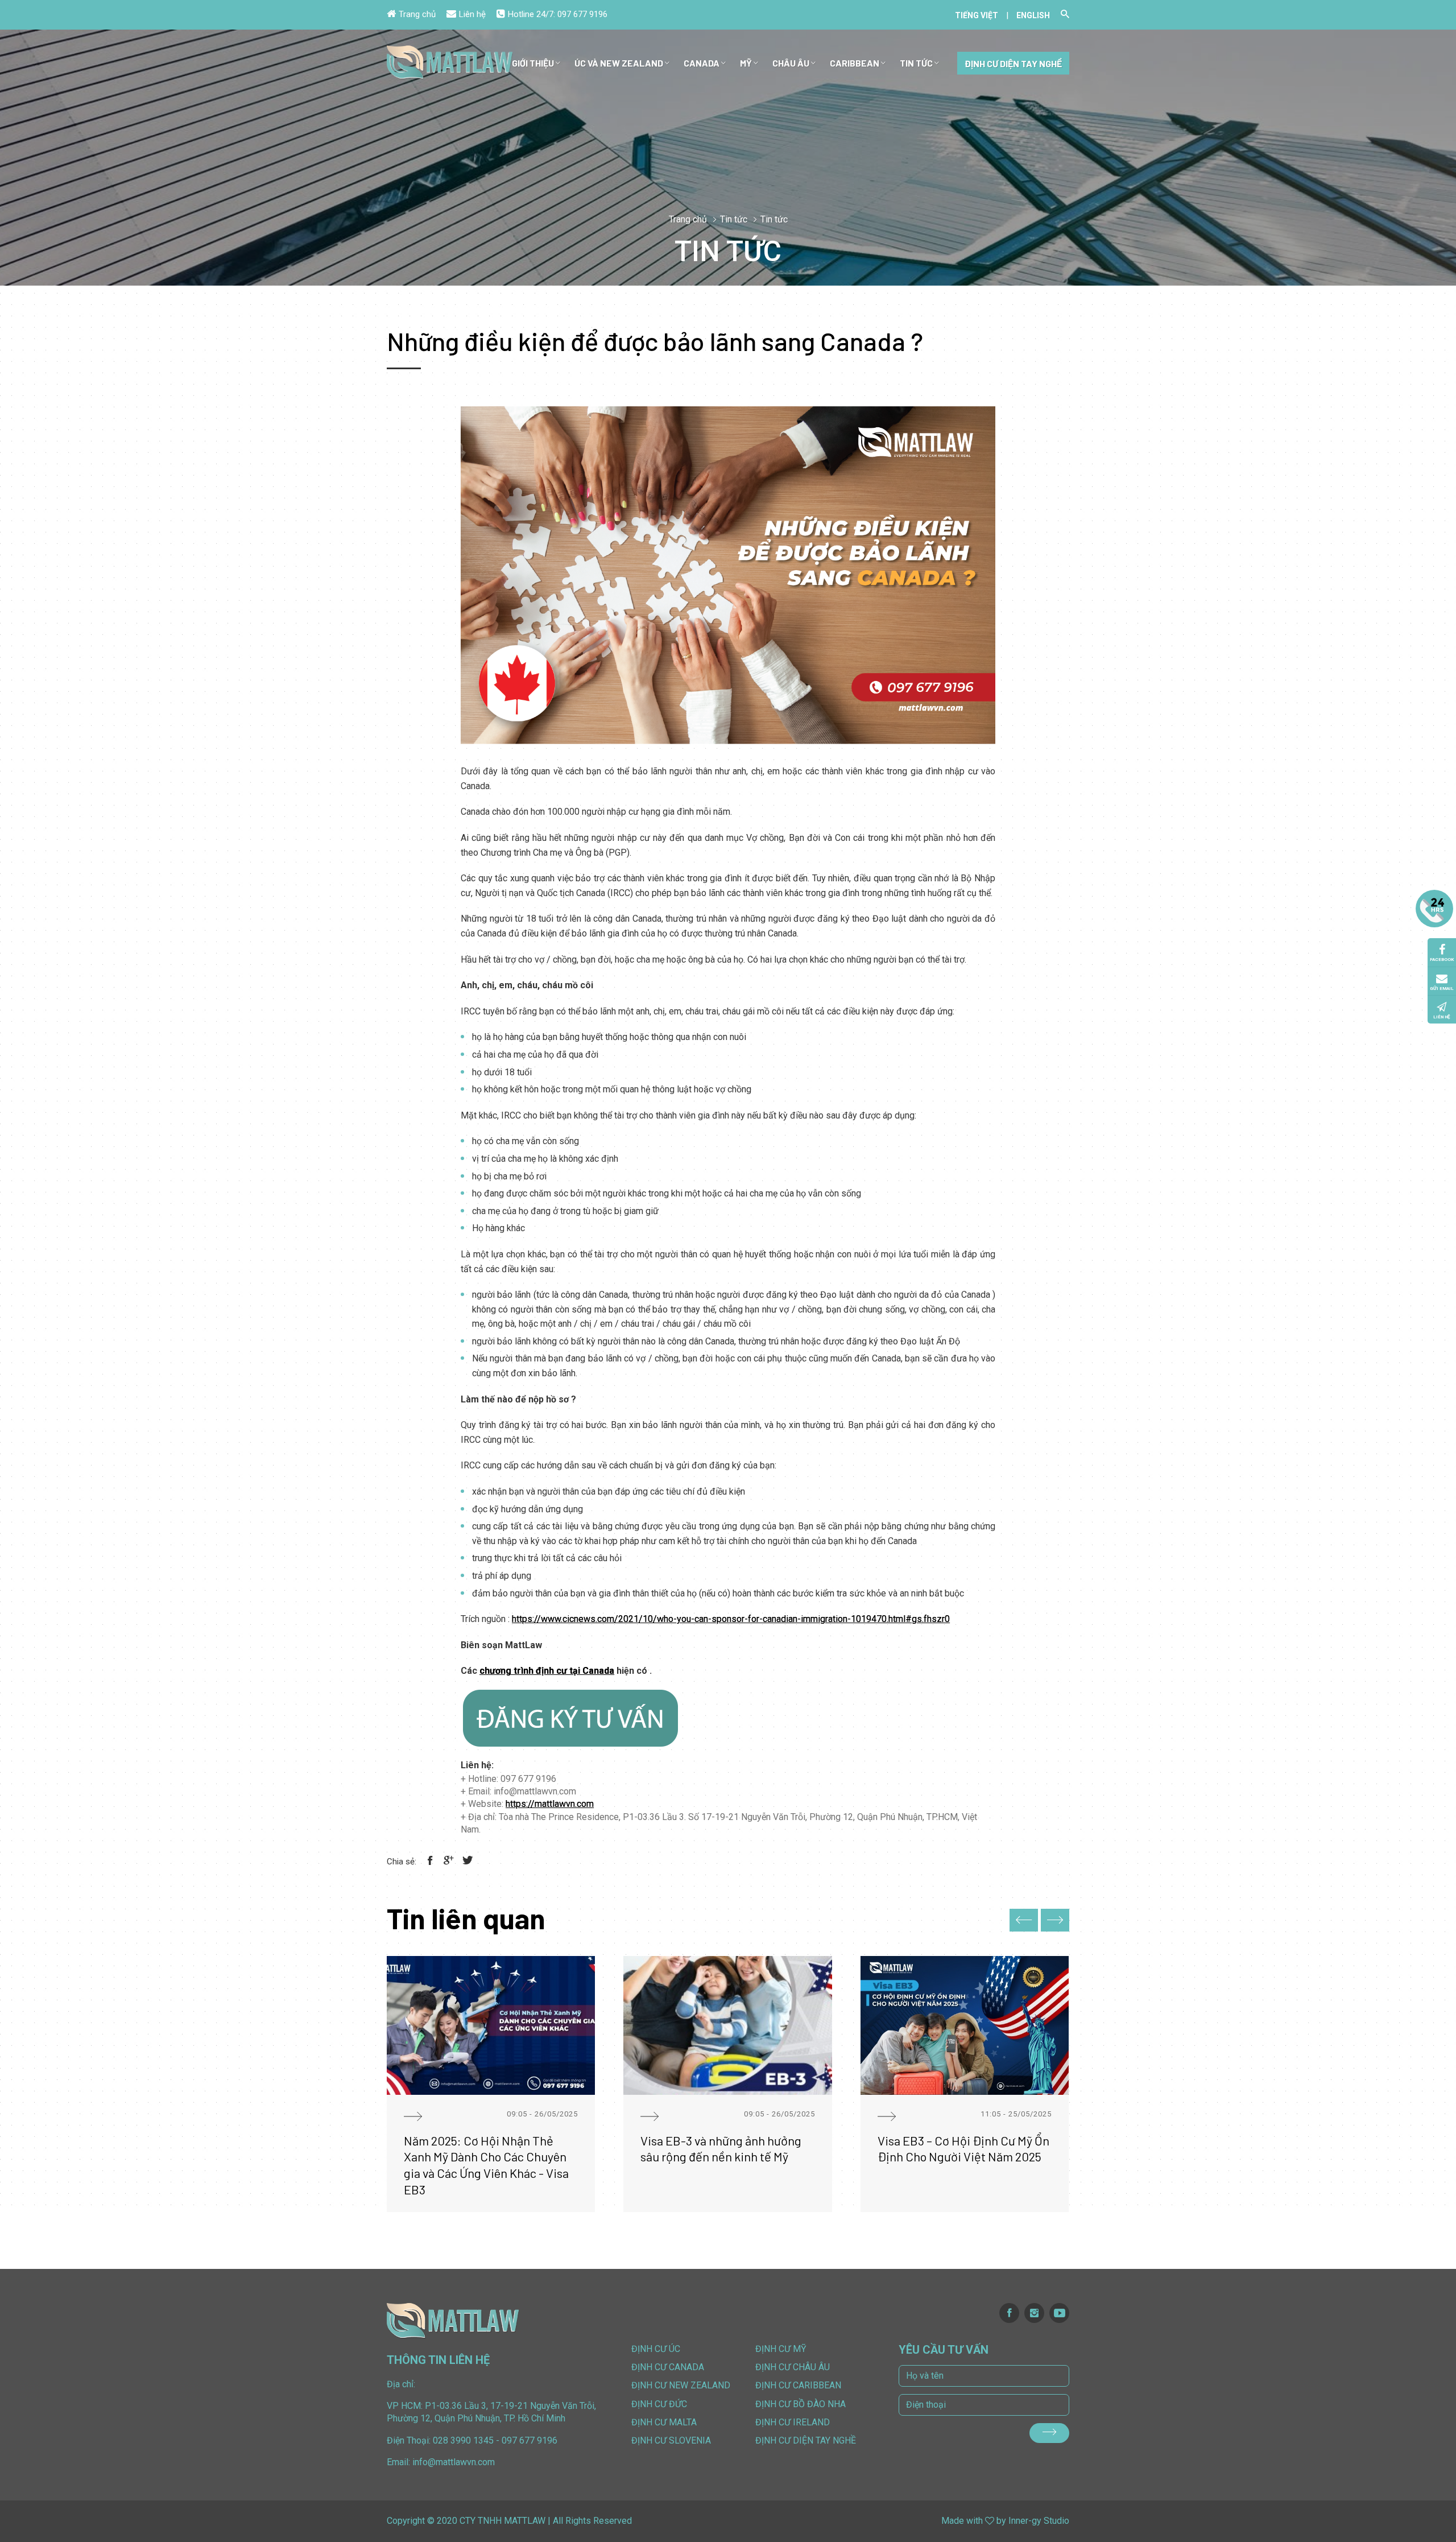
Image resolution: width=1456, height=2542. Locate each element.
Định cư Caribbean (798, 2385)
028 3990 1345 (463, 2440)
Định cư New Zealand (681, 2385)
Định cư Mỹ (781, 2349)
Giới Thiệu (533, 63)
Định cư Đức (659, 2404)
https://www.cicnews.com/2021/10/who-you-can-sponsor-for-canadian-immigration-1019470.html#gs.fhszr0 (731, 1619)
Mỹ (746, 63)
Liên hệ (472, 14)
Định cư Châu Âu (793, 2367)
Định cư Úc (656, 2349)
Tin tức (916, 63)
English (1033, 15)
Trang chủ (417, 14)
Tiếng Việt (977, 15)
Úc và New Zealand (619, 63)
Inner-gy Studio (1039, 2521)
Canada (702, 63)
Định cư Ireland (793, 2422)
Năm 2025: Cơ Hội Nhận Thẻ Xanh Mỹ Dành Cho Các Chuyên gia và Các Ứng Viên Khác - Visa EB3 (486, 2165)
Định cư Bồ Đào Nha (801, 2404)
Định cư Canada (668, 2367)
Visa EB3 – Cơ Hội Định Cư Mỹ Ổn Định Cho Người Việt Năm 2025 (963, 2149)
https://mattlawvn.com (550, 1804)
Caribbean (855, 63)
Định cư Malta (664, 2422)
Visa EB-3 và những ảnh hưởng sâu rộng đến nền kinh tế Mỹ (721, 2149)
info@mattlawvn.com (454, 2462)
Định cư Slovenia (671, 2440)
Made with (962, 2521)
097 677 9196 (582, 14)
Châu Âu (791, 63)
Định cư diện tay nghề (1013, 63)
